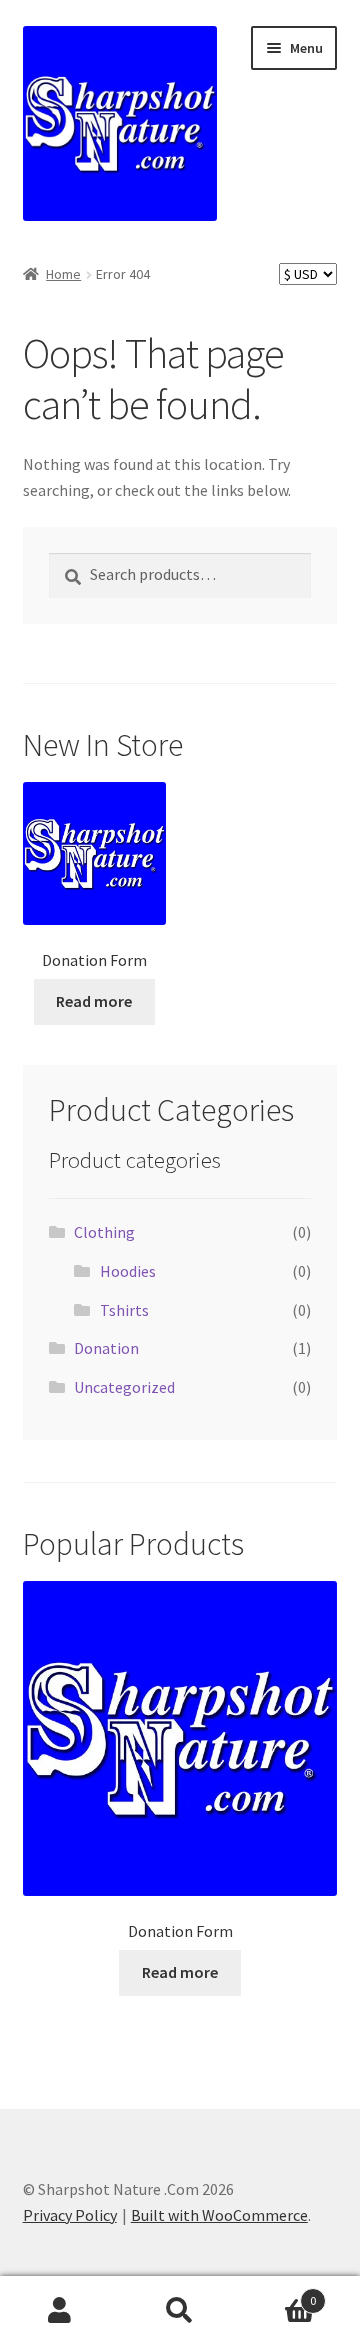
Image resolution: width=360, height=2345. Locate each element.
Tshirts (124, 1310)
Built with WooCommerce (219, 2215)
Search (180, 2311)
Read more (94, 1001)
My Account (60, 2311)
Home (63, 274)
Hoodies (128, 1271)
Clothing (104, 1232)
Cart (278, 2293)
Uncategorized (124, 1387)
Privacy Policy (70, 2215)
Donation (106, 1348)
